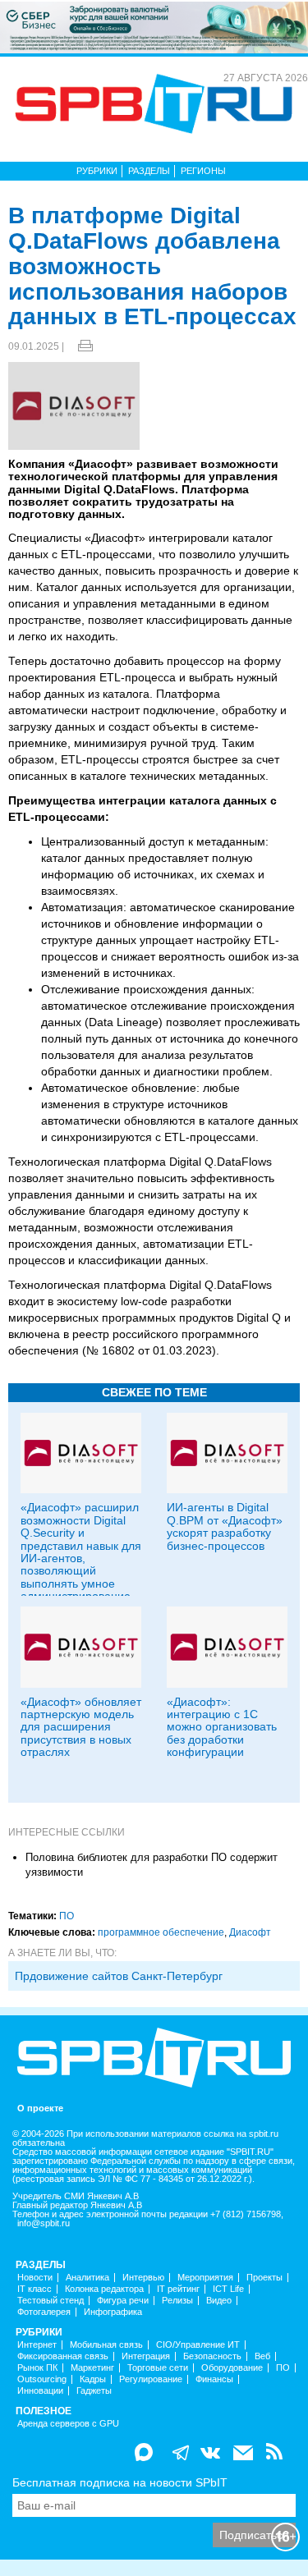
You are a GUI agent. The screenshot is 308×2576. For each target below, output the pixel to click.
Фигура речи (123, 2301)
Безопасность (212, 2356)
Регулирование (151, 2379)
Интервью (143, 2278)
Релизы (177, 2301)
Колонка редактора (104, 2289)
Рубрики (97, 171)
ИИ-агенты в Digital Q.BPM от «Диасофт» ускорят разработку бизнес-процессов (225, 1526)
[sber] (154, 26)
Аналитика (87, 2278)
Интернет (37, 2345)
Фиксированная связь (63, 2356)
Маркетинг (92, 2368)
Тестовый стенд (51, 2301)
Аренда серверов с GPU (68, 2424)
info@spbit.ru (44, 2223)
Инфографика (113, 2312)
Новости (35, 2278)
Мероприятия (205, 2278)
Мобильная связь (106, 2345)
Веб (262, 2356)
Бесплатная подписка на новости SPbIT (120, 2482)
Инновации (40, 2391)
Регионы (203, 171)
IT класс (34, 2289)
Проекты (264, 2278)
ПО (67, 1916)
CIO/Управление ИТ (198, 2345)
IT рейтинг (178, 2289)
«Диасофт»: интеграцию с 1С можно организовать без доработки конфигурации (222, 1727)
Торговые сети (158, 2368)
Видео (219, 2301)
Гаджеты (94, 2391)
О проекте (40, 2108)
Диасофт (250, 1932)
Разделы (149, 171)
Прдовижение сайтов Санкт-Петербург (119, 1976)
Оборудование (232, 2368)
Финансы (214, 2379)
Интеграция (146, 2356)
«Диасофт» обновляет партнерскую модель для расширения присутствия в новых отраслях (81, 1727)
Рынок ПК (37, 2368)
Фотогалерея (44, 2312)
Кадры (93, 2379)
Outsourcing (42, 2379)
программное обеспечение (161, 1932)
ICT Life (228, 2289)
